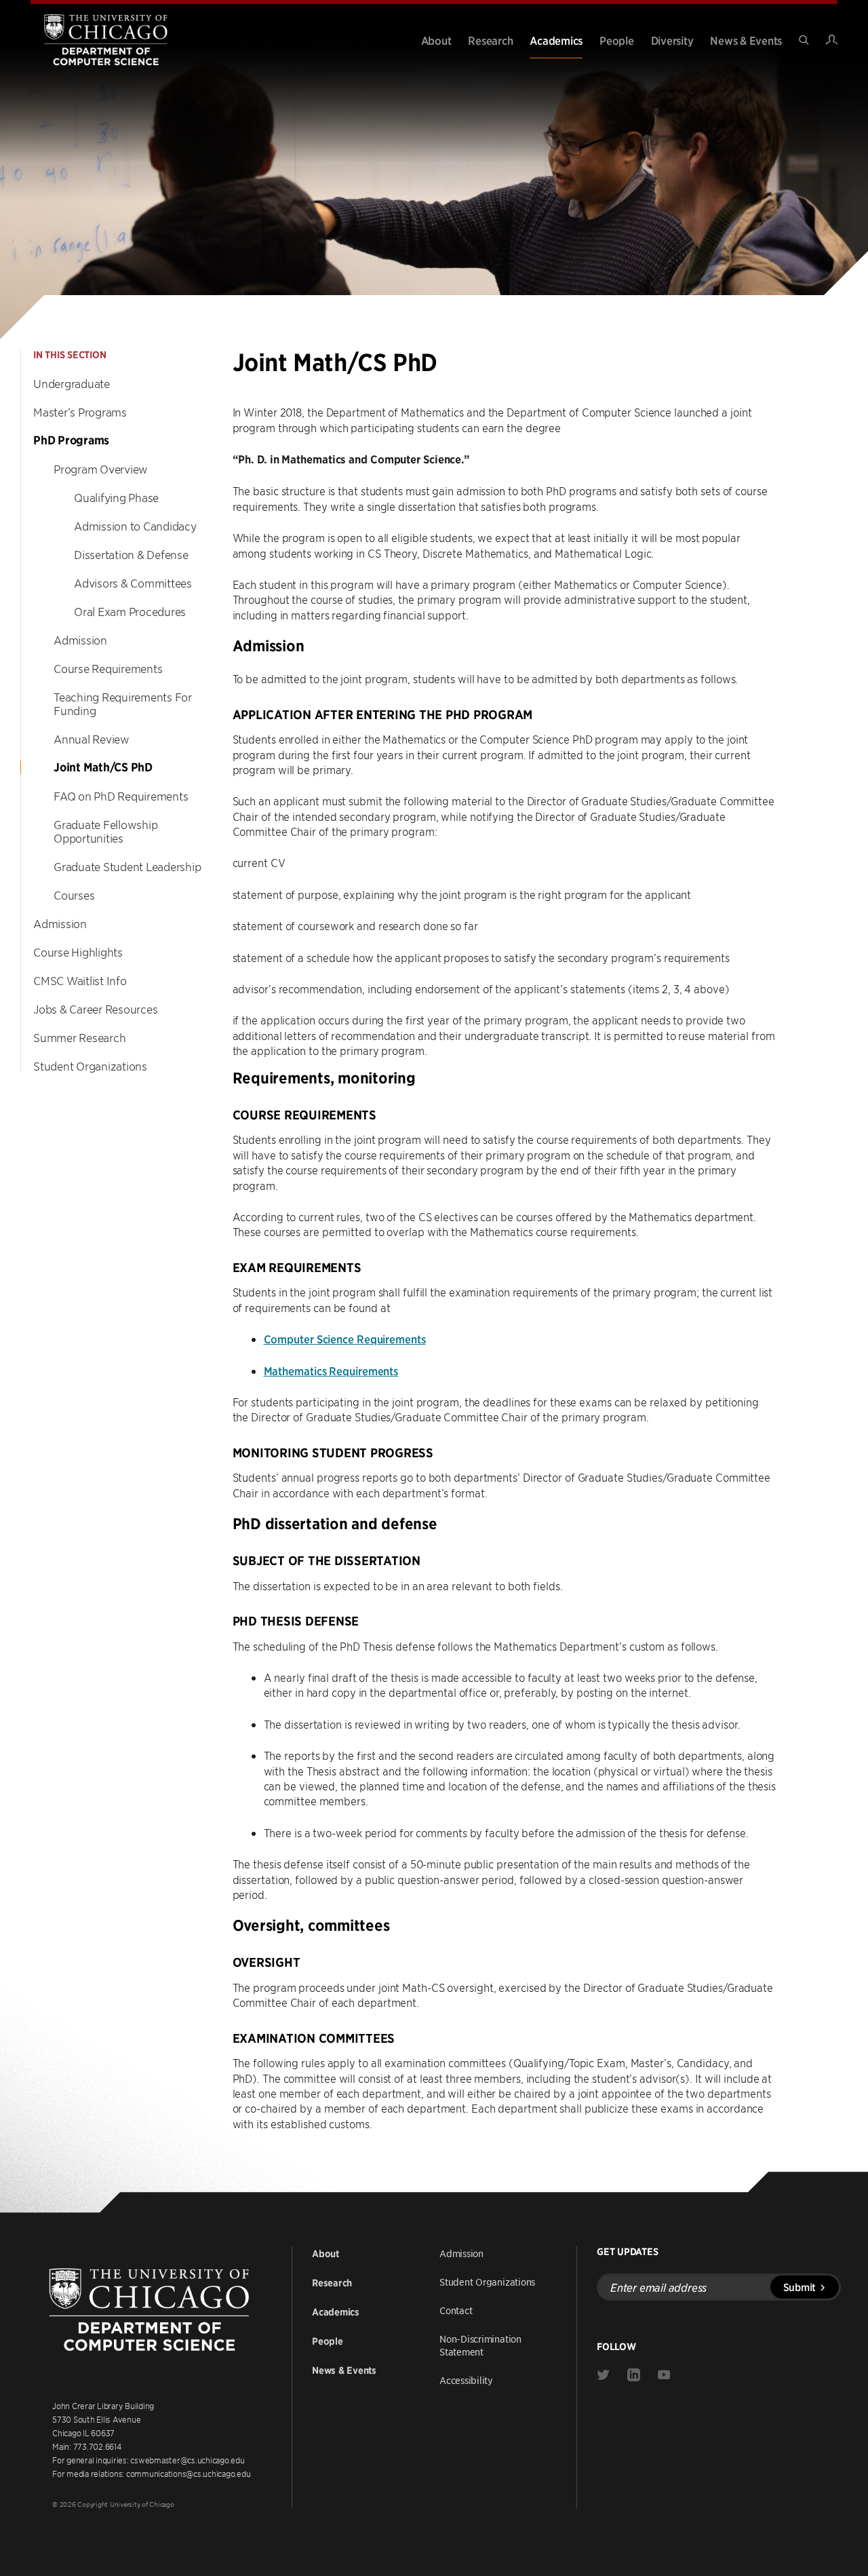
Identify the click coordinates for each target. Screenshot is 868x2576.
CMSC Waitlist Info (80, 980)
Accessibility (466, 2380)
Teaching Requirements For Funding (123, 704)
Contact (456, 2310)
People (617, 40)
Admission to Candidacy (135, 526)
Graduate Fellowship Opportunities (105, 831)
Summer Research (79, 1037)
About (436, 40)
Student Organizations (90, 1066)
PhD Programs (71, 440)
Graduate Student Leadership (127, 866)
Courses (74, 895)
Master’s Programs (80, 412)
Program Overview (101, 469)
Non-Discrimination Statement (480, 2345)
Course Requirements (108, 668)
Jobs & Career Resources (95, 1009)
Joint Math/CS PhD (103, 767)
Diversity (672, 40)
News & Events (746, 40)
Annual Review (92, 739)
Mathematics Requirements (331, 1370)
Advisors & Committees (133, 583)
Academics (556, 40)
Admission (80, 640)
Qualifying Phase (116, 497)
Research (490, 40)
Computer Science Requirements (345, 1339)
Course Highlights (78, 952)
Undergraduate (72, 383)
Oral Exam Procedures (130, 611)
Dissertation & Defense (131, 554)
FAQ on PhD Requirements (121, 796)
